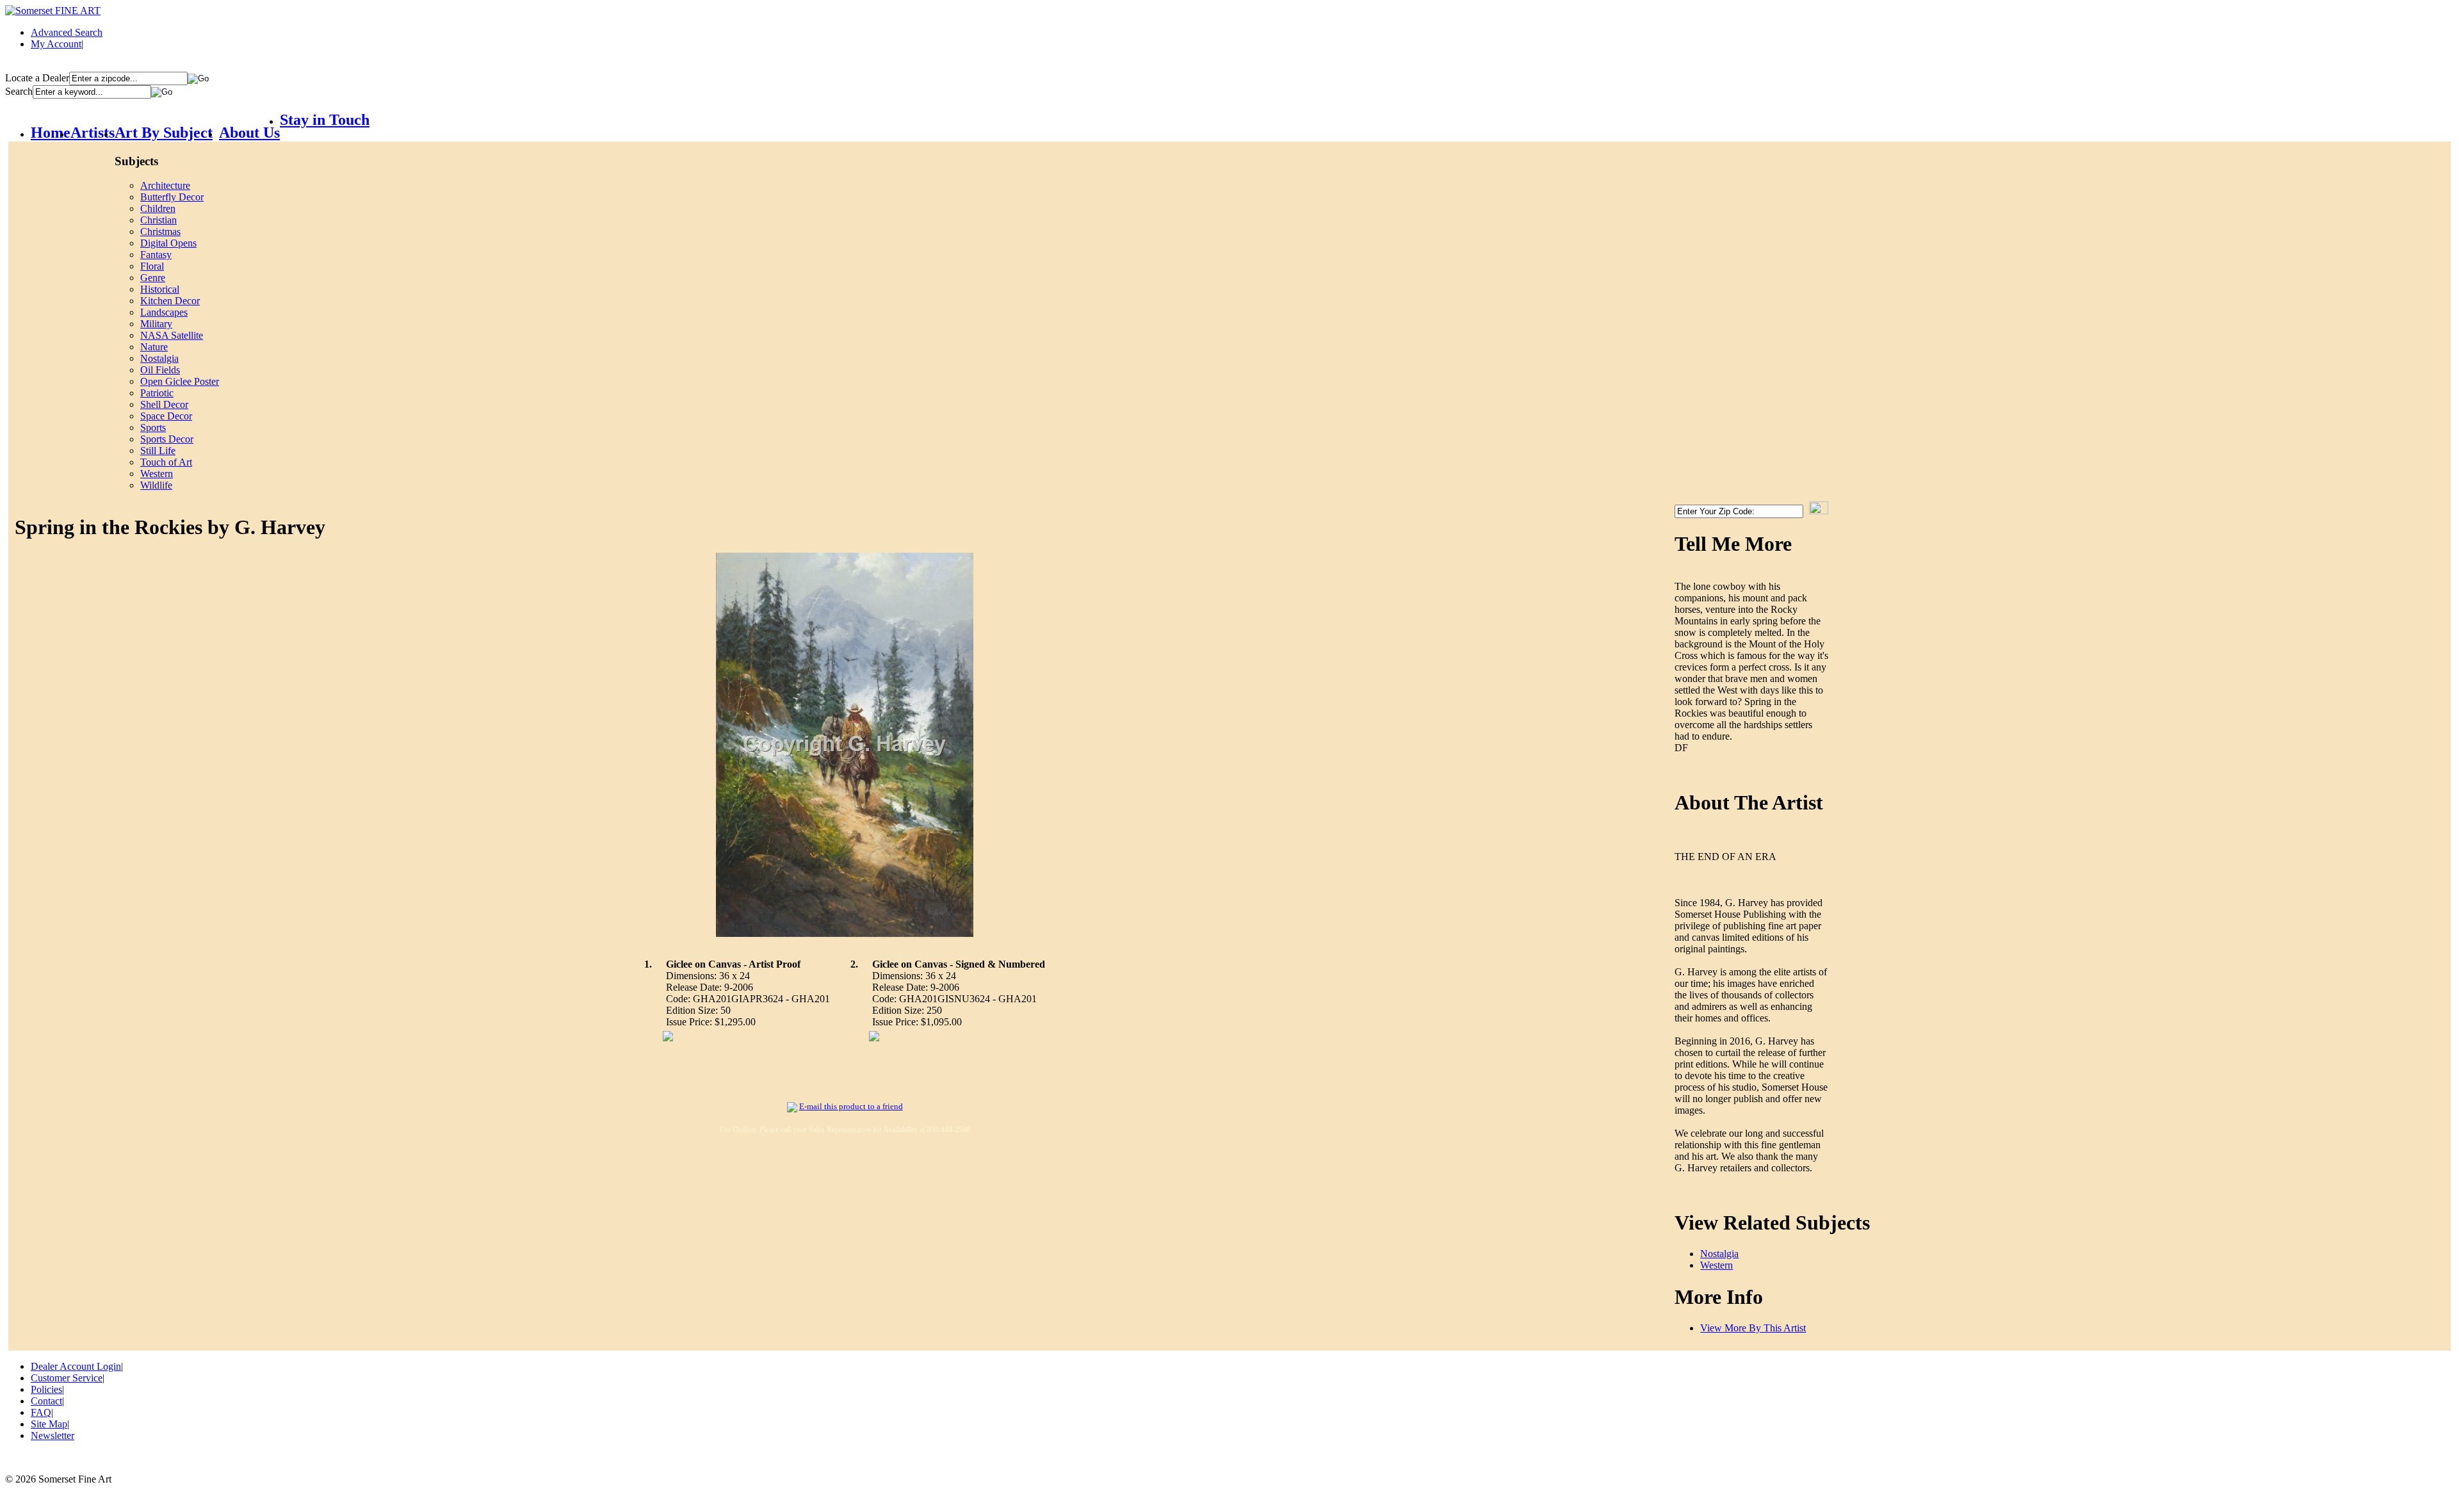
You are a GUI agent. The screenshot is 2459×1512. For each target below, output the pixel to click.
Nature (154, 347)
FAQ (41, 1412)
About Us (249, 133)
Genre (153, 278)
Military (156, 324)
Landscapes (164, 312)
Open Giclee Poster (180, 381)
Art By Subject (164, 133)
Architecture (165, 185)
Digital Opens (168, 243)
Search (19, 91)
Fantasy (156, 255)
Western (157, 474)
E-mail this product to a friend (851, 1106)
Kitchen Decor (170, 301)
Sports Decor (167, 439)
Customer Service (67, 1378)
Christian (158, 220)
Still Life (158, 451)
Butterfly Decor (172, 197)
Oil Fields (160, 370)
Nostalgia (159, 358)
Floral (152, 266)
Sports (153, 427)
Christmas (160, 232)
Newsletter (53, 1435)
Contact (46, 1401)
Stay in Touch (325, 120)
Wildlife (156, 485)
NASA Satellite (172, 335)
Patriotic (157, 393)
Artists (93, 133)
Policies (46, 1389)
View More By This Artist (1753, 1328)
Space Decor (166, 416)
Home (51, 133)
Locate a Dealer (37, 78)
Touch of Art (166, 462)
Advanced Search (67, 32)
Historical (160, 289)
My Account (56, 44)
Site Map (49, 1424)
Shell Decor (164, 404)
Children (158, 208)
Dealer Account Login (76, 1366)
